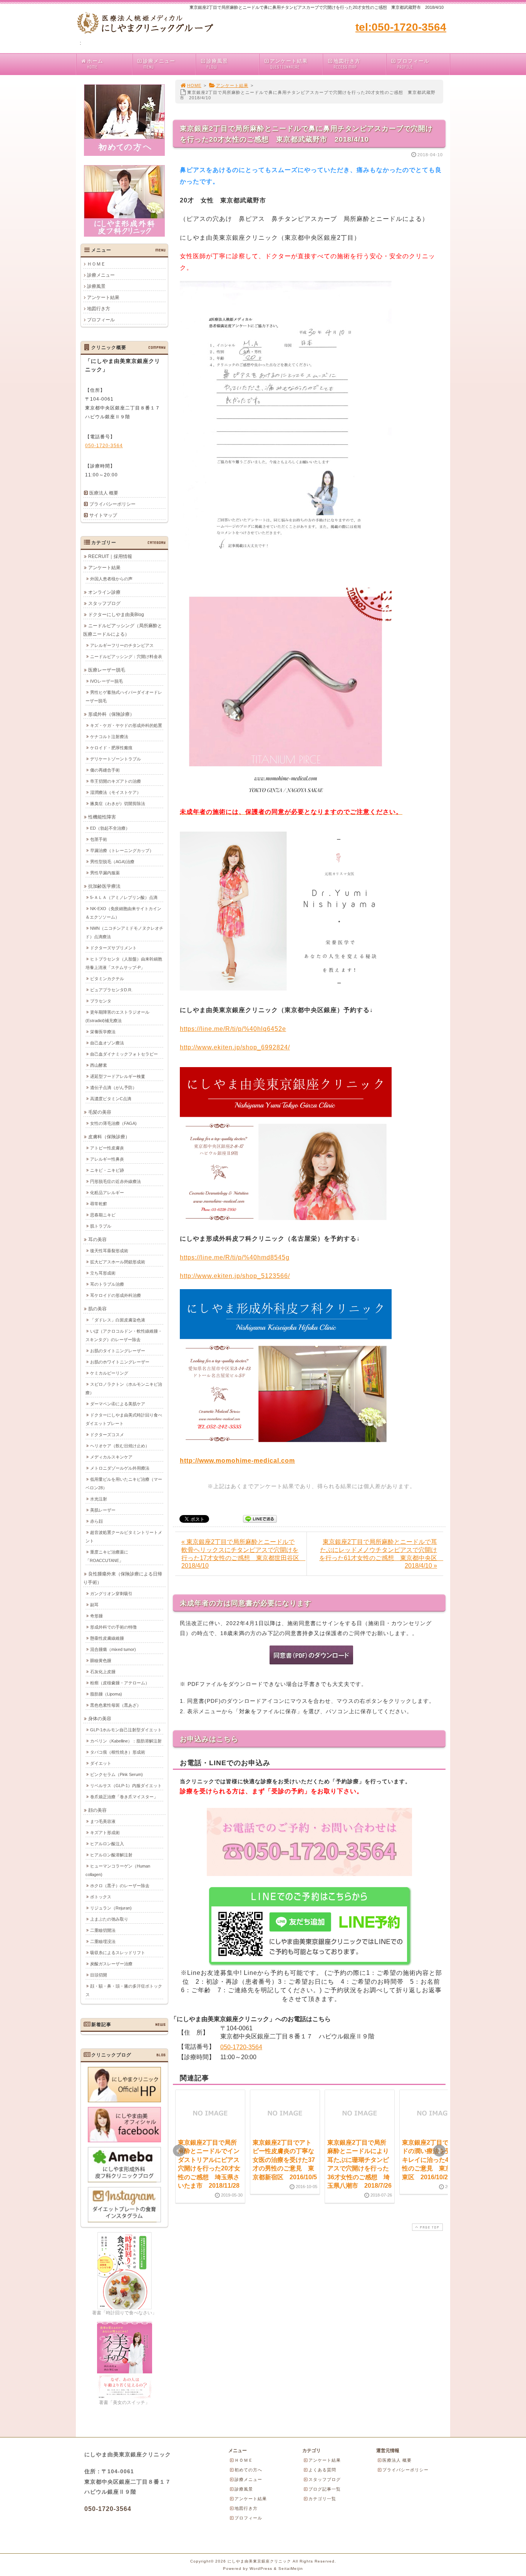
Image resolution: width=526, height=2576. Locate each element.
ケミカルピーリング (109, 1373)
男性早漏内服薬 (105, 873)
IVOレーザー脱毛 (106, 681)
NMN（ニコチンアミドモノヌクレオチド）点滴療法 (124, 932)
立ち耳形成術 (103, 1273)
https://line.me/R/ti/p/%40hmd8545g (235, 1257)
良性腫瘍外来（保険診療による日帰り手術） (123, 1578)
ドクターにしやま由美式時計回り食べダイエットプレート (124, 1419)
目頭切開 (99, 1975)
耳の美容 (97, 1240)
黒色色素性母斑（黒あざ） (116, 1705)
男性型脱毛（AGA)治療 (112, 862)
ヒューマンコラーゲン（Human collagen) (118, 1870)
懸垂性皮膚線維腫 (107, 1638)
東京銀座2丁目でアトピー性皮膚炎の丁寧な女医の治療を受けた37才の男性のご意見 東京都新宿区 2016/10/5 (285, 2160)
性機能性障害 (102, 817)
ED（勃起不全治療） (110, 828)
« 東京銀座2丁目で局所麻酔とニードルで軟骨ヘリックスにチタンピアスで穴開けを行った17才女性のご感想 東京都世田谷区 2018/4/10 (243, 1554)
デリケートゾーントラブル (116, 759)
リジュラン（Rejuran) (111, 1908)
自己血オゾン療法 (107, 1043)
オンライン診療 (104, 592)
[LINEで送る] (260, 1518)
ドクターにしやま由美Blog (116, 615)
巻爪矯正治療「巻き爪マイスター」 (124, 1797)
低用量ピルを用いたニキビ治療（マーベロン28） (124, 1483)
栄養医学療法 (103, 1032)
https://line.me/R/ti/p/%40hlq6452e (233, 1029)
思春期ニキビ (103, 1215)
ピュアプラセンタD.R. (111, 990)
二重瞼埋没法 (103, 1941)
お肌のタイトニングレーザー (118, 1351)
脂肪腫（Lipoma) (106, 1694)
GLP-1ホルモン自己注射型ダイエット (126, 1730)
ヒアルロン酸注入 (107, 1844)
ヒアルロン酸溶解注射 (111, 1855)
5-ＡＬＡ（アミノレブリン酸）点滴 (124, 897)
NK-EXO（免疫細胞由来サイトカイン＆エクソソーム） (123, 913)
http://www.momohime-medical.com (237, 1461)
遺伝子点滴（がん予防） (113, 1088)
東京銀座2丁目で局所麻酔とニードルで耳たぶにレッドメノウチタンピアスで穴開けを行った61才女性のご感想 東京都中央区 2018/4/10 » (381, 1554)
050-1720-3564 (241, 2047)
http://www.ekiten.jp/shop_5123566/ (235, 1276)
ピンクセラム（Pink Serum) (116, 1774)
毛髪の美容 (100, 1112)
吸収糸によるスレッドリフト (118, 1953)
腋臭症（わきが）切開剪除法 (118, 804)
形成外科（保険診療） (111, 714)
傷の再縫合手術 (105, 770)
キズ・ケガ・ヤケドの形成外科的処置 (126, 725)
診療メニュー (159, 64)
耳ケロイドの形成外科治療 (116, 1295)
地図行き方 (347, 64)
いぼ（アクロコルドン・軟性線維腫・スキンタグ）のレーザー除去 (124, 1335)
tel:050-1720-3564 (401, 27)
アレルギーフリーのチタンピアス (122, 645)
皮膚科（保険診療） (109, 1137)
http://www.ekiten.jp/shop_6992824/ (235, 1047)
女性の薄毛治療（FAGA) (113, 1123)
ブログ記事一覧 (325, 2489)
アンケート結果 (289, 64)
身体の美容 (100, 1719)
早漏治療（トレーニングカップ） (122, 850)
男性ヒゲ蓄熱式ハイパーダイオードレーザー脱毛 (124, 697)
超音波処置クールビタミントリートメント (124, 1537)
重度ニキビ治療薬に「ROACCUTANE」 (107, 1556)
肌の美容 (97, 1309)
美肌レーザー (103, 1510)
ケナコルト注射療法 (109, 737)
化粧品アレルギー (107, 1193)
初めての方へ (248, 2470)
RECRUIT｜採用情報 (110, 556)
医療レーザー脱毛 (107, 670)
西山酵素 (99, 1065)
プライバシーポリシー (112, 504)
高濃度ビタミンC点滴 (111, 1099)
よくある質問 (322, 2470)
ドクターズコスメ (107, 1435)
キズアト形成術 (105, 1833)
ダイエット (101, 1763)
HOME (194, 85)
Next (439, 2151)
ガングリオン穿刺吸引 (111, 1594)
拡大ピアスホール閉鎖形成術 (118, 1262)
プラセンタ (101, 1001)
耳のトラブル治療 (107, 1284)
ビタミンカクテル (107, 979)
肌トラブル (101, 1226)
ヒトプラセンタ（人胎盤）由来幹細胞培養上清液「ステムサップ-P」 (124, 963)
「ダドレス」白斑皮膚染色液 (118, 1320)
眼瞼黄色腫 (101, 1661)
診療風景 (217, 64)
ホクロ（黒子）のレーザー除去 (120, 1886)
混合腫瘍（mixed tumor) (113, 1649)
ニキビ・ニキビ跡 (107, 1170)
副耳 (94, 1605)
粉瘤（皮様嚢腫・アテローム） (120, 1683)
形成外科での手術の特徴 (113, 1627)
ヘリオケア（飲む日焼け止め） (120, 1446)
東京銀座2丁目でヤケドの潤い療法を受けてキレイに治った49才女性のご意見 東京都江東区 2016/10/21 (433, 2160)
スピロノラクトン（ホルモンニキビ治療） (124, 1388)
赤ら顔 (96, 1521)
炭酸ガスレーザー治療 (111, 1964)
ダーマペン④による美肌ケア (118, 1404)
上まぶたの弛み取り (109, 1919)
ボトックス (101, 1897)
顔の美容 (97, 1810)
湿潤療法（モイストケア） (116, 792)
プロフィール (413, 64)
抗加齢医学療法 (104, 886)
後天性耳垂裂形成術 (109, 1251)
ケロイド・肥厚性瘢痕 (111, 748)
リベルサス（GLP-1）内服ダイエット (126, 1786)
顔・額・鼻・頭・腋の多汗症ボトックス (124, 1990)
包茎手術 (99, 839)
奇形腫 (96, 1616)
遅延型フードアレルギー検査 (118, 1076)
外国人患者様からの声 (111, 579)
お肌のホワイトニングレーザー (120, 1362)
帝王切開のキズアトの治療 (116, 781)
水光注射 (99, 1499)
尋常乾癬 (99, 1204)
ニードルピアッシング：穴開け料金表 (126, 657)
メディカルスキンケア (111, 1457)
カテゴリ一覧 (322, 2499)
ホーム (95, 64)
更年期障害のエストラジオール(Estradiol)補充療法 (117, 1016)
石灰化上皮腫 (103, 1672)
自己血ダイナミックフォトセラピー (124, 1054)
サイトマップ (103, 515)
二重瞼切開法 (103, 1930)
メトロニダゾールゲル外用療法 (120, 1468)
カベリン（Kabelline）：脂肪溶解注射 (126, 1741)
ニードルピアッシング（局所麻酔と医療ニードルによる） (123, 630)
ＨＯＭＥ (96, 264)
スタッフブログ (104, 603)
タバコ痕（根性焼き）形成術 (118, 1752)
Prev (179, 2151)
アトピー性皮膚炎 (107, 1148)
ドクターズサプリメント (113, 948)
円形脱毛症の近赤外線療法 (116, 1181)
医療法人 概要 (104, 493)
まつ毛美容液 (103, 1821)
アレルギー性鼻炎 (107, 1159)
